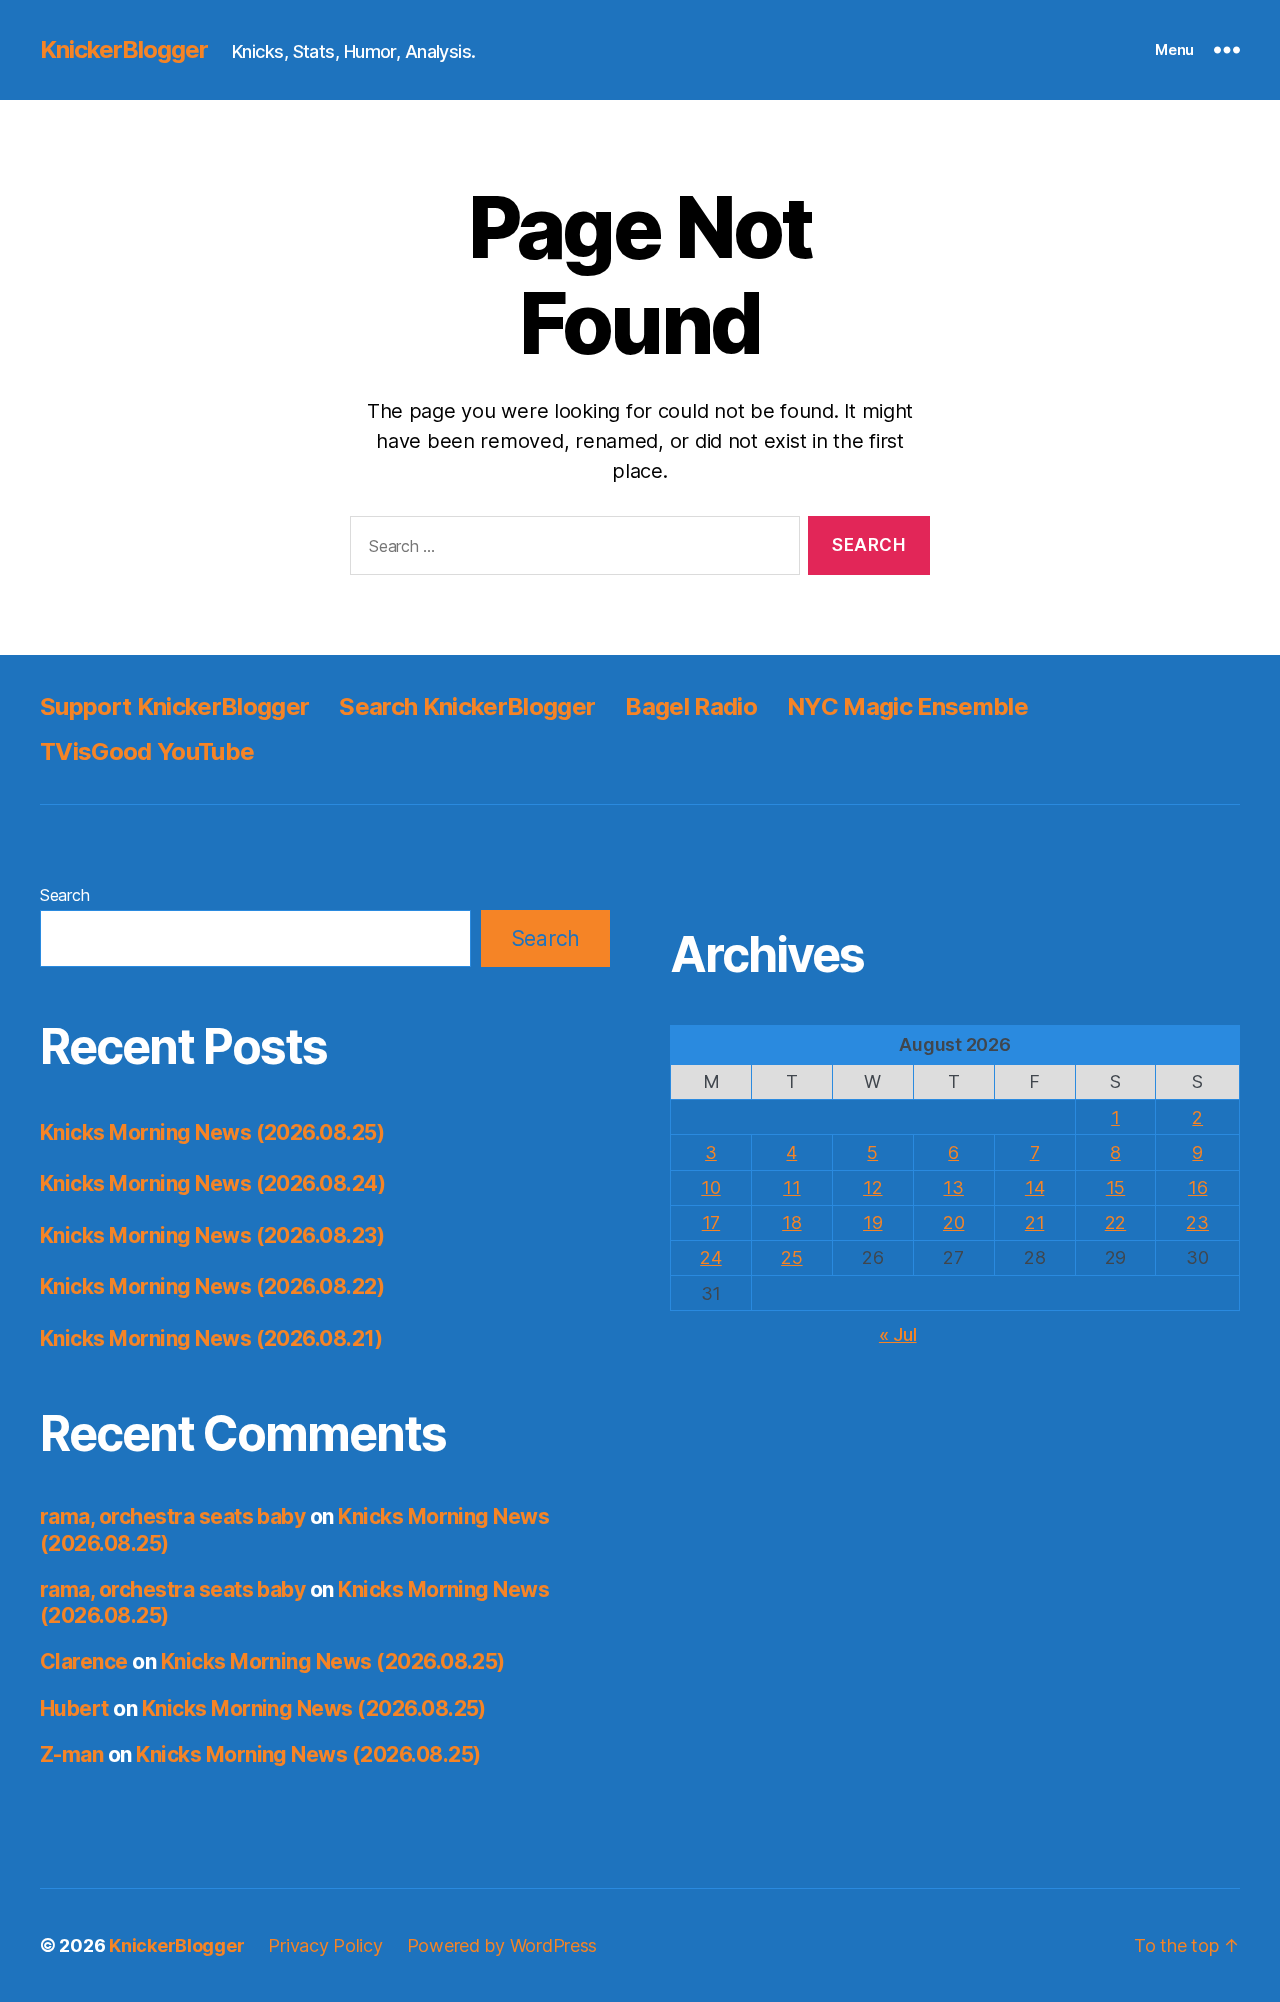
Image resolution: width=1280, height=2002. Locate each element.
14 (1034, 1187)
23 (1197, 1222)
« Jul (898, 1334)
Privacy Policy (325, 1945)
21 (1034, 1222)
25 (791, 1257)
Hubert (74, 1708)
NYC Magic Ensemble (907, 706)
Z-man (71, 1754)
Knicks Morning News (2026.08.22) (212, 1286)
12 (872, 1187)
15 (1115, 1187)
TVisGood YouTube (147, 751)
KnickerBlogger (124, 50)
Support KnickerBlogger (174, 706)
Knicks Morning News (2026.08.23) (212, 1235)
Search (64, 895)
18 (791, 1222)
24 (710, 1257)
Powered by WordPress (502, 1945)
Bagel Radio (691, 706)
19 (872, 1222)
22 (1115, 1222)
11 (791, 1187)
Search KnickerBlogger (467, 706)
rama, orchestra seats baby (172, 1516)
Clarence (84, 1661)
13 (953, 1187)
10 (710, 1187)
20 (953, 1222)
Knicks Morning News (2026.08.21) (211, 1338)
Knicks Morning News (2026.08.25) (212, 1132)
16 (1197, 1187)
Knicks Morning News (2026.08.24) (212, 1183)
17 (711, 1222)
